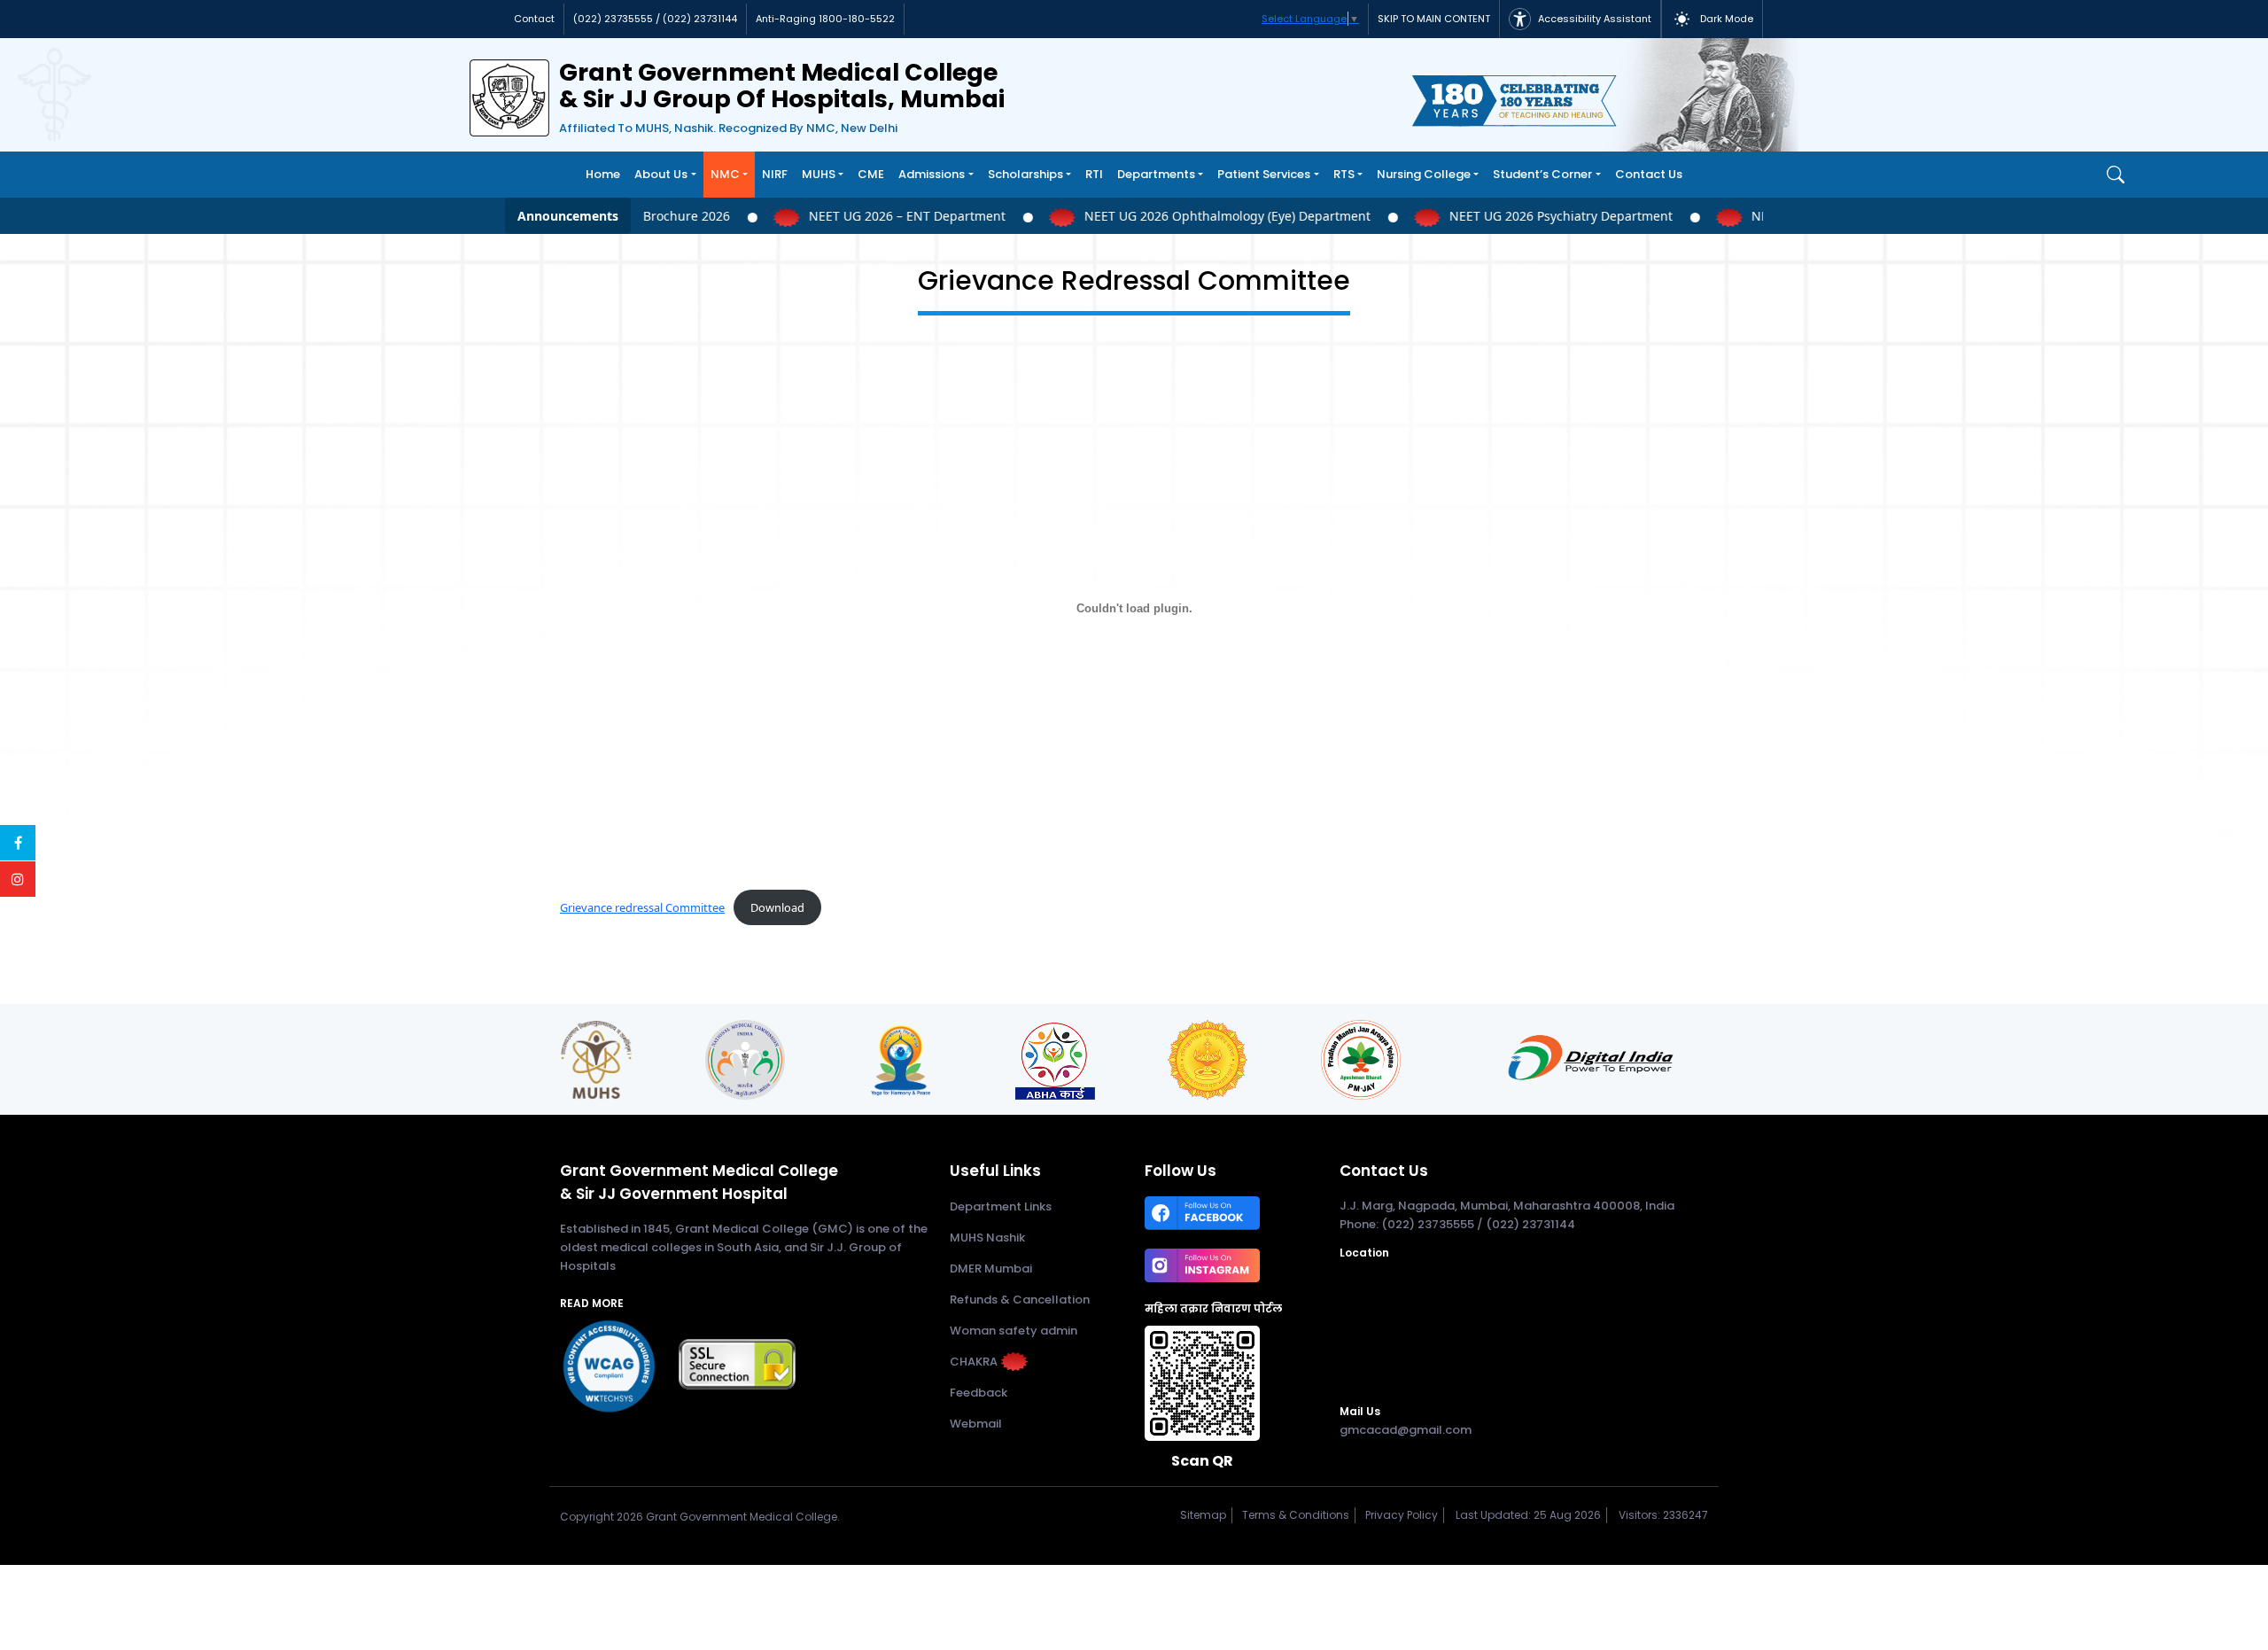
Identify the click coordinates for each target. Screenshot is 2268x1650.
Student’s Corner (1542, 174)
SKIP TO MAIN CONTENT (1434, 19)
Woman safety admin (1014, 1331)
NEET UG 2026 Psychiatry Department (1549, 216)
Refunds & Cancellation (1020, 1300)
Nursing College (1424, 174)
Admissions (932, 174)
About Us (661, 174)
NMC (725, 174)
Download (777, 907)
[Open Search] (2116, 175)
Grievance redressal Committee (642, 907)
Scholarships (1025, 174)
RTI (1094, 174)
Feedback (979, 1393)
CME (871, 174)
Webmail (976, 1424)
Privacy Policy (1399, 1515)
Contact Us (1649, 174)
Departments (1156, 174)
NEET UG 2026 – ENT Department (895, 216)
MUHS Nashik (987, 1237)
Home (603, 174)
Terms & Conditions (1293, 1515)
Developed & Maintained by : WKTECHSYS (699, 1537)
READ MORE (592, 1303)
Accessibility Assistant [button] (1593, 19)
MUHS (819, 174)
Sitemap (1200, 1515)
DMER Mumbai (991, 1269)
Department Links (1001, 1206)
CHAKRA (974, 1362)
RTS (1344, 174)
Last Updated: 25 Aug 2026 (1528, 1515)
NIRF (775, 174)
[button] (1712, 19)
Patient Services (1264, 174)
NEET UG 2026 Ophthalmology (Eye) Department (1215, 216)
